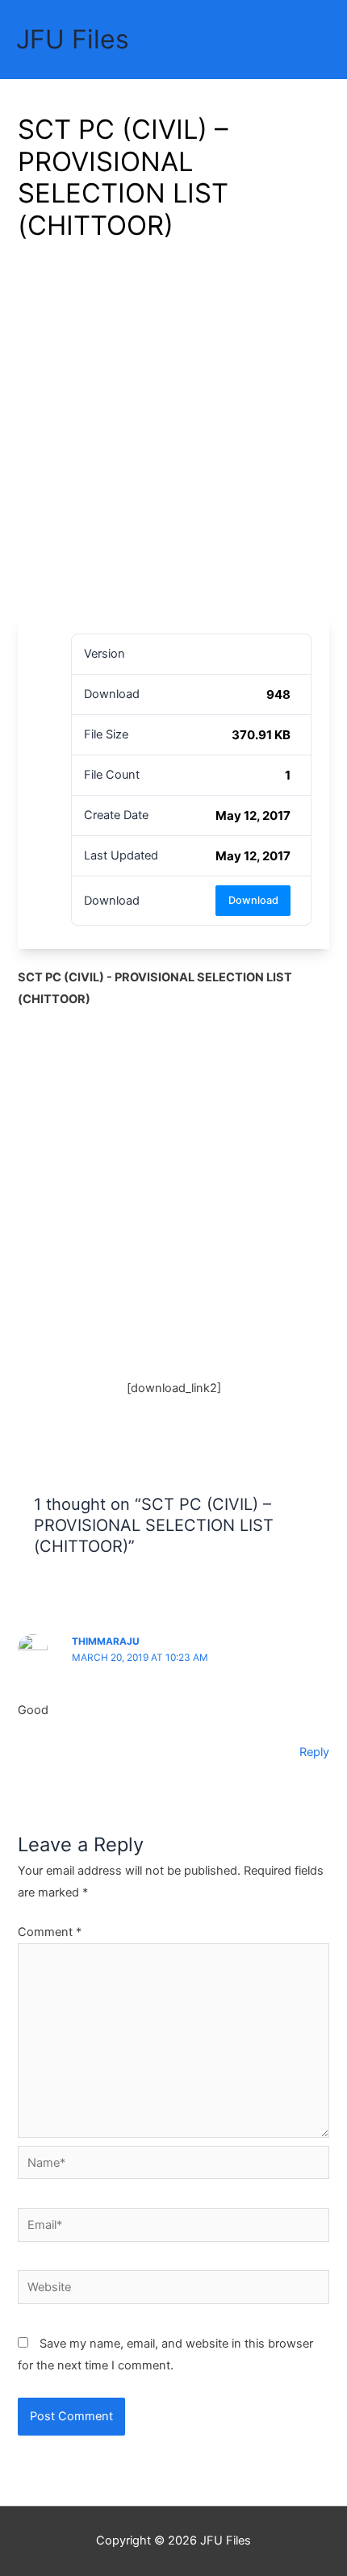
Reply (314, 1752)
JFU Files (73, 39)
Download (253, 900)
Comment (50, 1932)
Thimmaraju (106, 1641)
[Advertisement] (173, 434)
